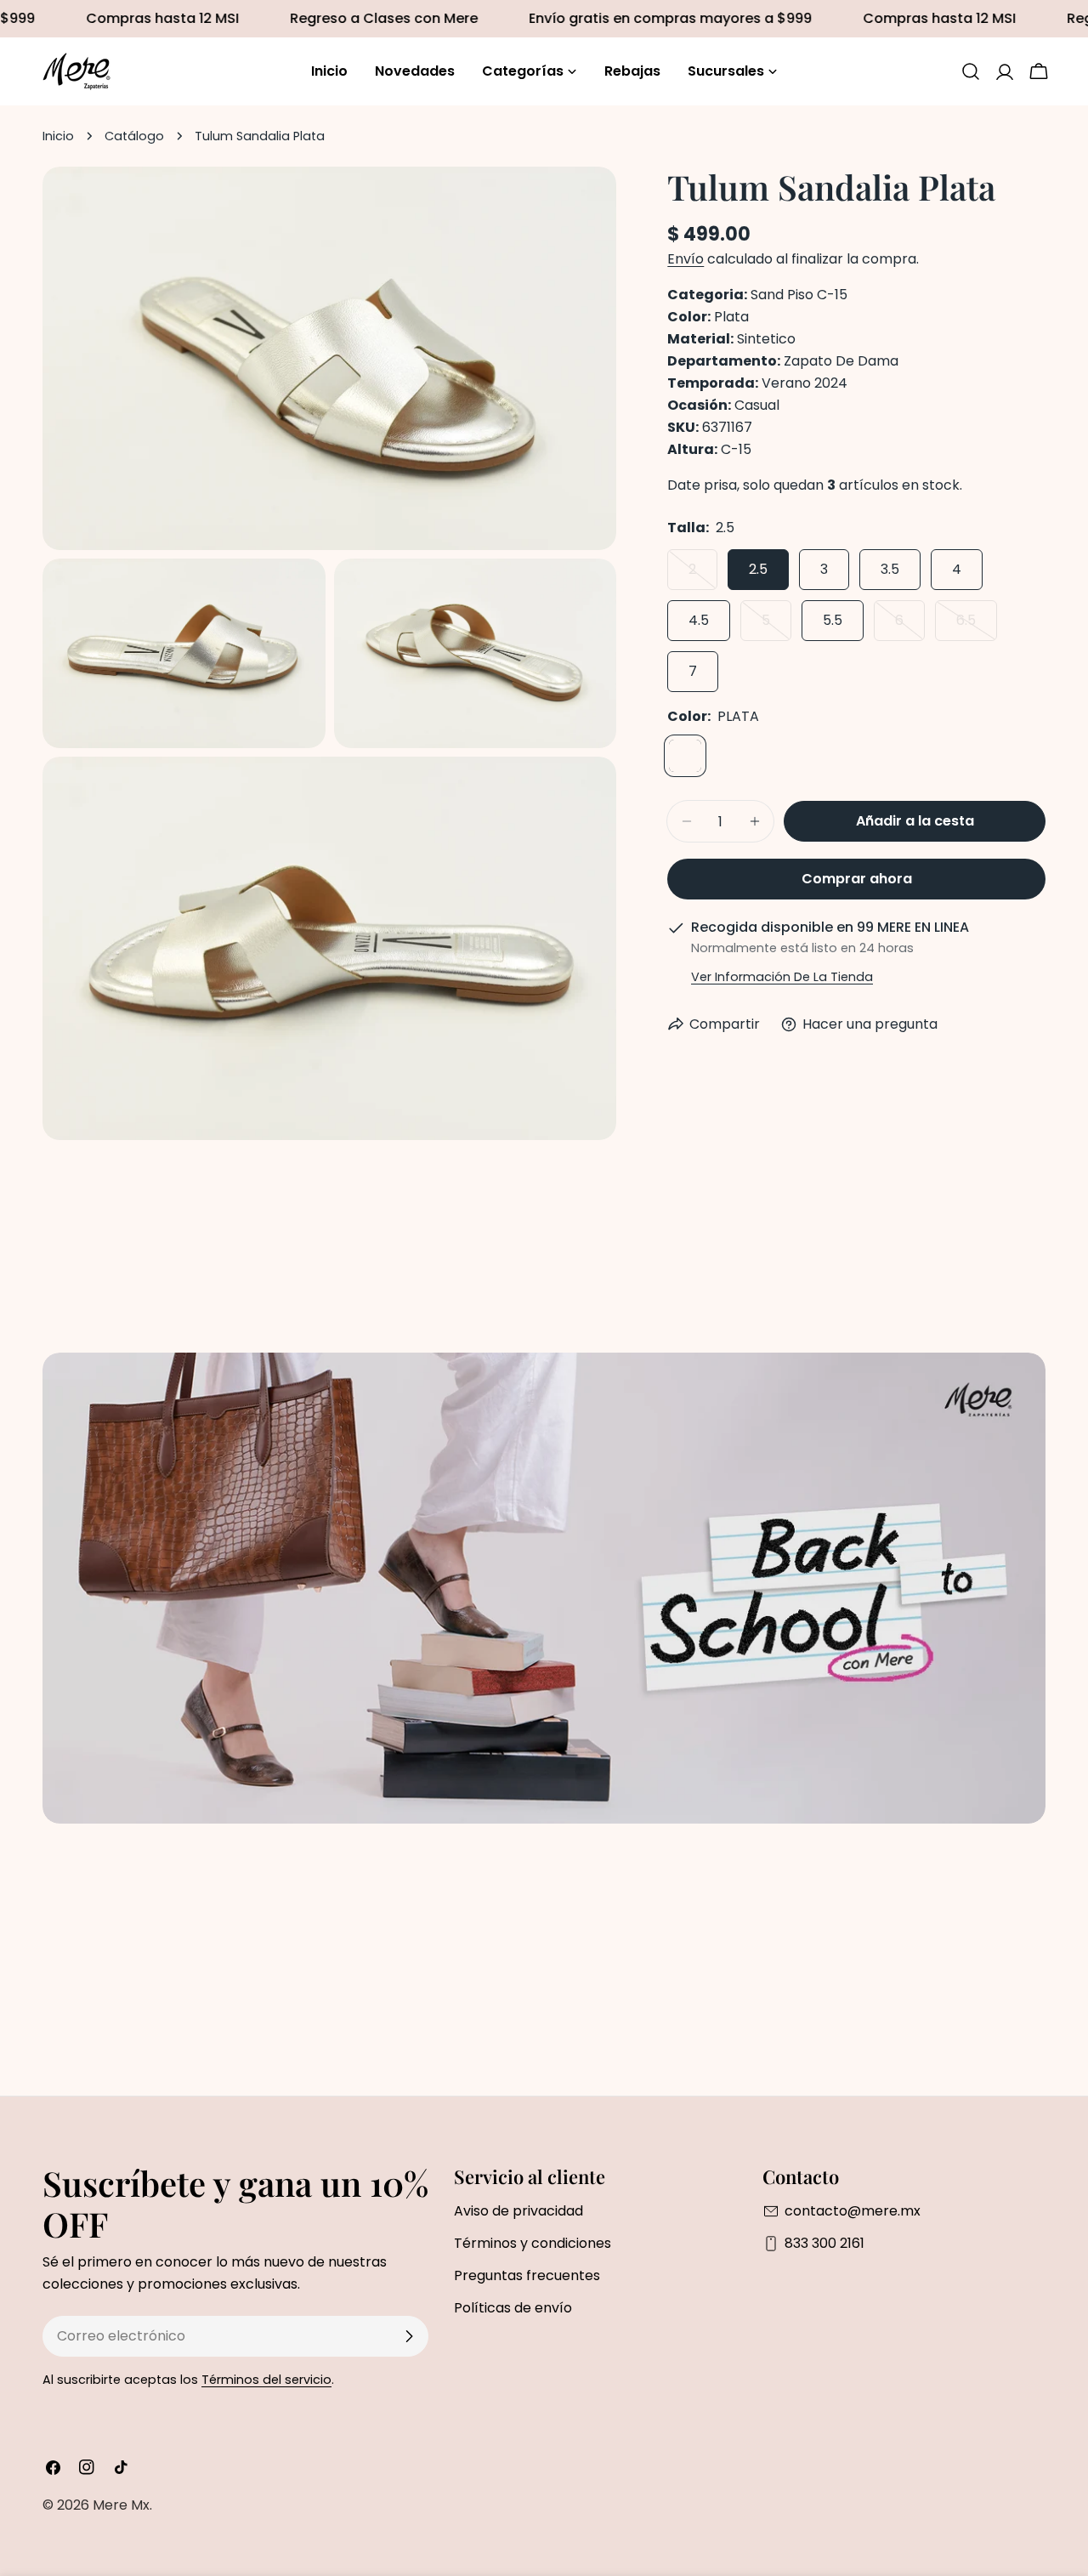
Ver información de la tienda (782, 977)
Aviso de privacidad (518, 2211)
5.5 (833, 620)
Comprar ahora (857, 879)
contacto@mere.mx (853, 2211)
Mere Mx (121, 2505)
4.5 (699, 620)
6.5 (977, 626)
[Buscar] (971, 71)
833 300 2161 (824, 2243)
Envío (686, 259)
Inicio (58, 136)
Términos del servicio (266, 2380)
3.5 (890, 569)
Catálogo (134, 136)
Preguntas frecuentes (527, 2275)
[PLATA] (685, 756)
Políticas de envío (513, 2308)
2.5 (758, 569)
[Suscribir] (409, 2336)
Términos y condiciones (533, 2243)
